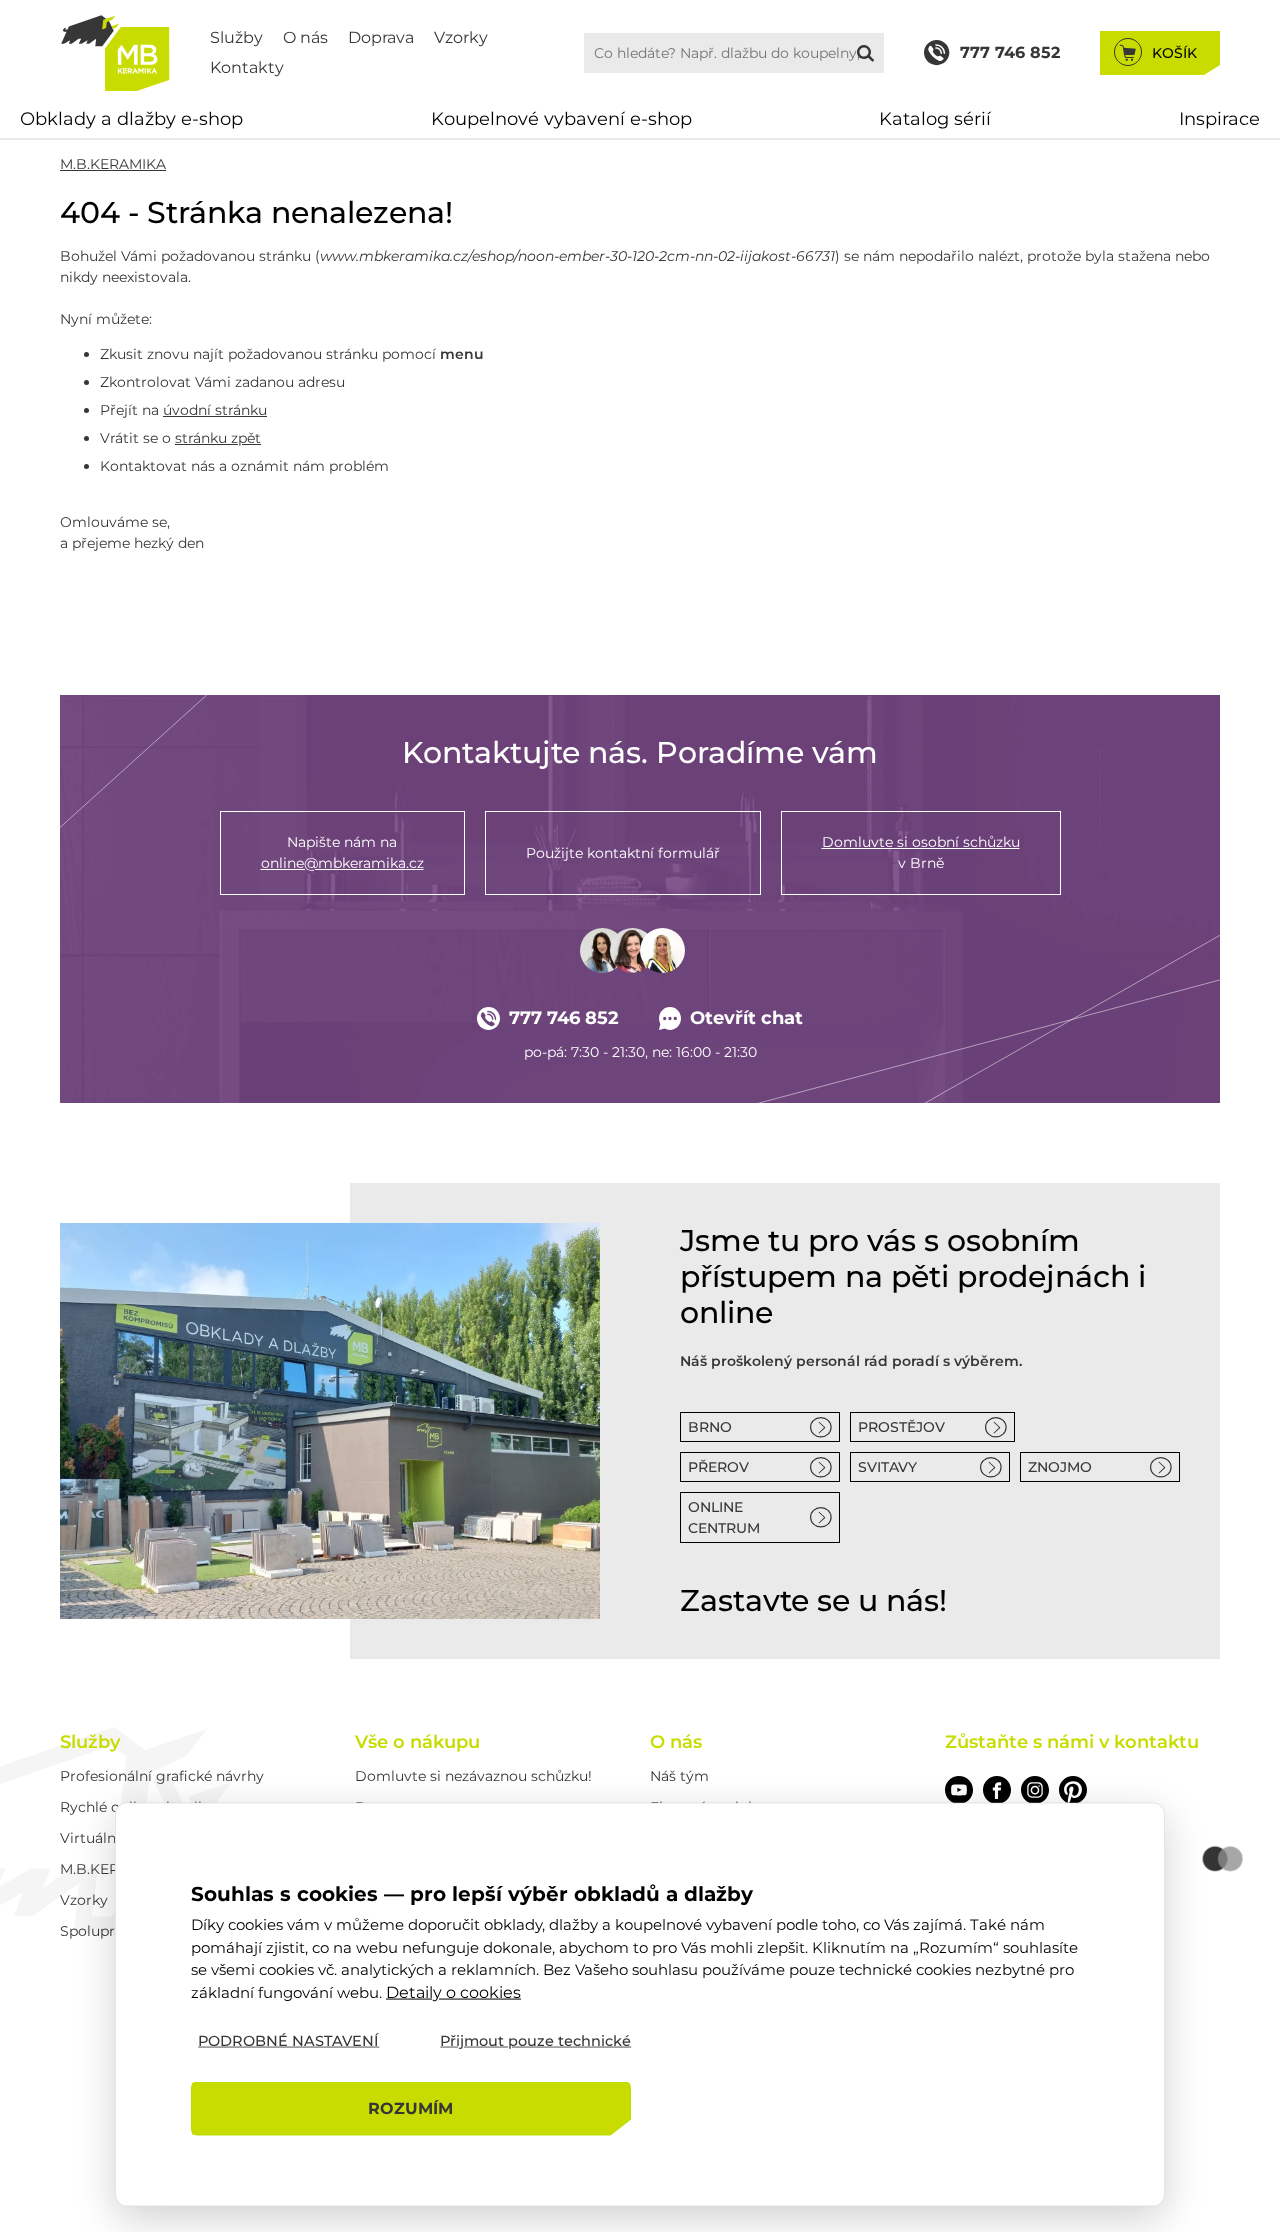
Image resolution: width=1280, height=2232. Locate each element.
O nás (305, 37)
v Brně (921, 852)
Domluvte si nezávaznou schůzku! (473, 1776)
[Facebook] (997, 1790)
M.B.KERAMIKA (113, 164)
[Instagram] (1035, 1790)
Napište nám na (342, 852)
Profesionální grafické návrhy (162, 1776)
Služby (236, 37)
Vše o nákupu (417, 1742)
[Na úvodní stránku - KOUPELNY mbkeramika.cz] (115, 53)
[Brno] (330, 1421)
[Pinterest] (1073, 1790)
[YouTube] (959, 1790)
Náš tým (679, 1776)
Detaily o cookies (453, 1991)
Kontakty (247, 67)
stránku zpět (218, 438)
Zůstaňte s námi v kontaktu (1072, 1742)
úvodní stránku (215, 410)
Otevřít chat (746, 1018)
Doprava (381, 37)
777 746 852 (564, 1018)
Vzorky (461, 37)
